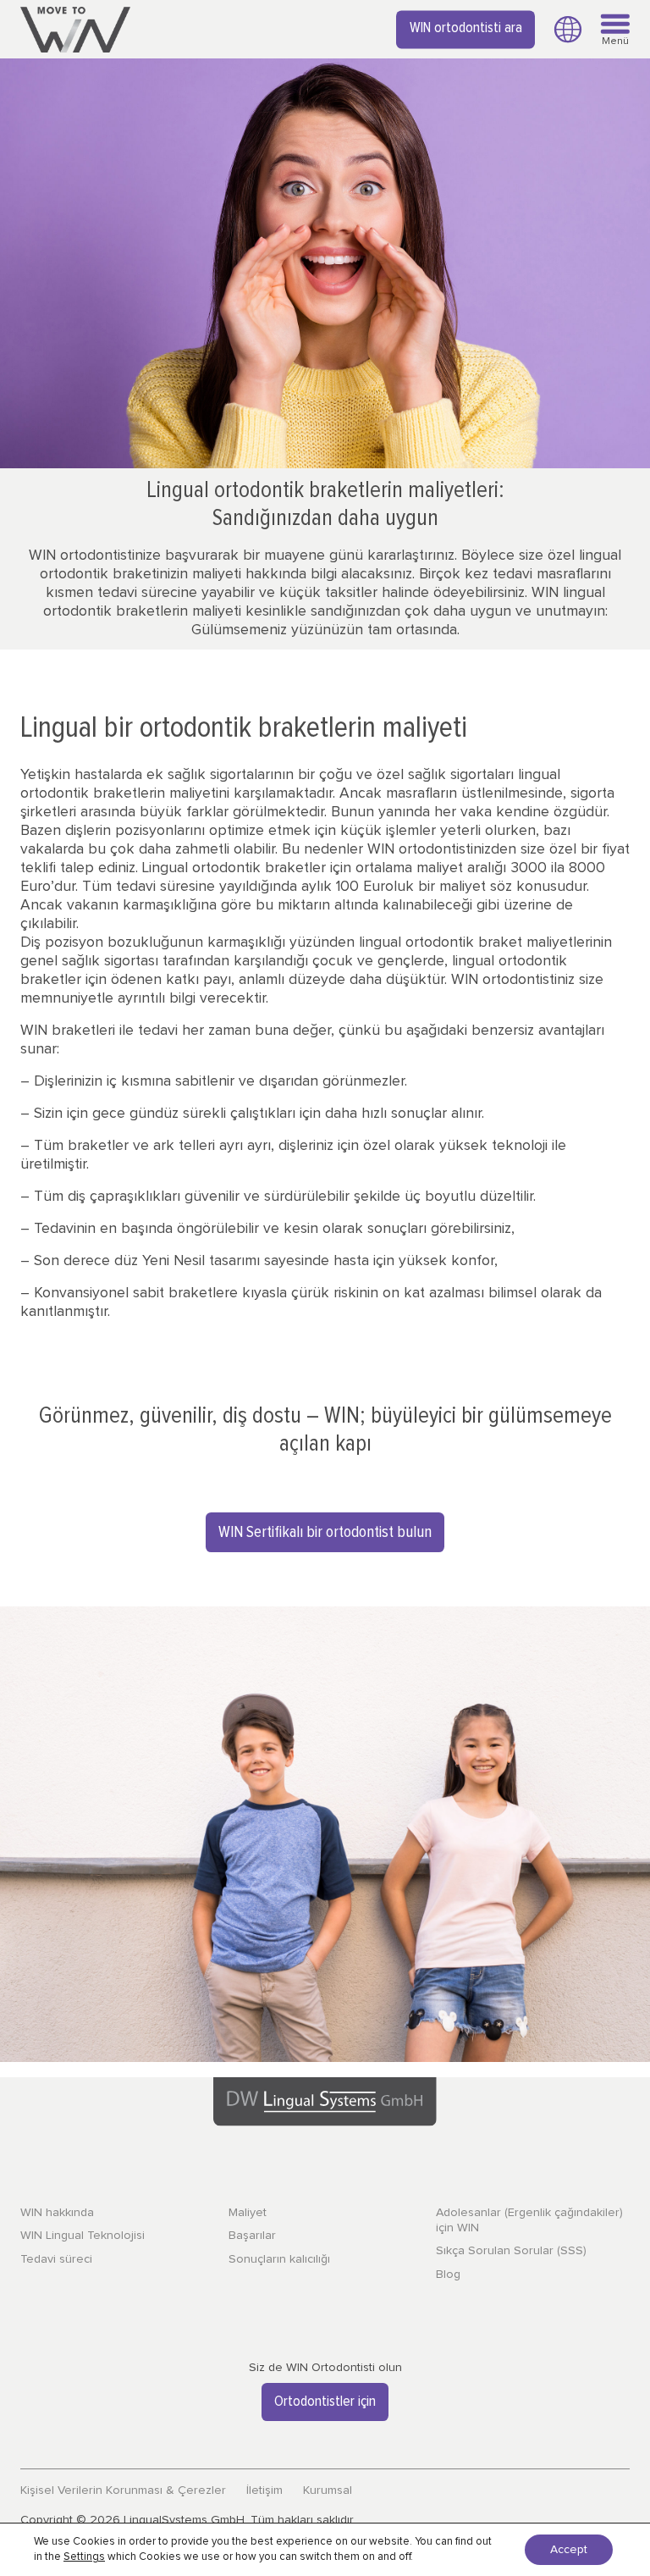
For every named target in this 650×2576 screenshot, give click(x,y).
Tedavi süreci (56, 2259)
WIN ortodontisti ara (466, 29)
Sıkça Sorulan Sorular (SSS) (511, 2251)
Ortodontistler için (325, 2402)
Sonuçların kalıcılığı (279, 2259)
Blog (448, 2275)
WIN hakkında (57, 2213)
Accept (569, 2550)
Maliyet (248, 2213)
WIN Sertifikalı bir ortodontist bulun (325, 1532)
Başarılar (252, 2236)
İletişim (264, 2490)
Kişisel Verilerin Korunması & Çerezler (123, 2490)
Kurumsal (328, 2490)
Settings (84, 2557)
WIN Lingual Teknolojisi (83, 2236)
